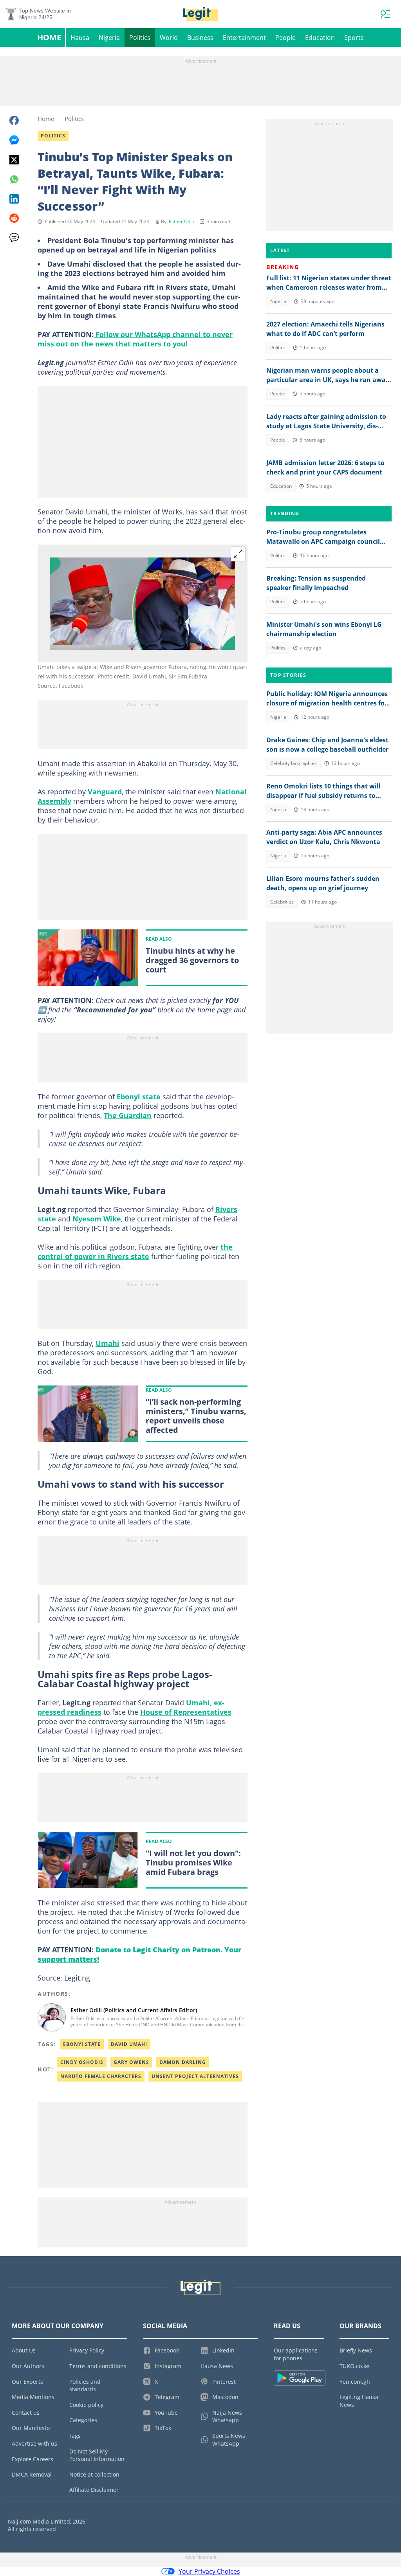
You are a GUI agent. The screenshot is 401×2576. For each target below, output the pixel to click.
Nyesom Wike (97, 1219)
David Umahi (129, 2044)
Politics (140, 38)
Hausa (80, 38)
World (169, 38)
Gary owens (131, 2062)
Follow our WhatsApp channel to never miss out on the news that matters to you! (135, 339)
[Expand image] (238, 554)
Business (200, 38)
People (285, 38)
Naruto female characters (101, 2076)
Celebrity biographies (294, 763)
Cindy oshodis (82, 2062)
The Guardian (128, 1115)
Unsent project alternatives (195, 2076)
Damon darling (183, 2062)
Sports (354, 38)
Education (320, 38)
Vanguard (105, 792)
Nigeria (109, 38)
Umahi (107, 1343)
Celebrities (282, 902)
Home (49, 37)
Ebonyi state (139, 1097)
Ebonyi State (82, 2044)
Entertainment (244, 38)
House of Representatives (186, 1712)
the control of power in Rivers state (135, 1252)
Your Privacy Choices (209, 2571)
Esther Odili (181, 221)
